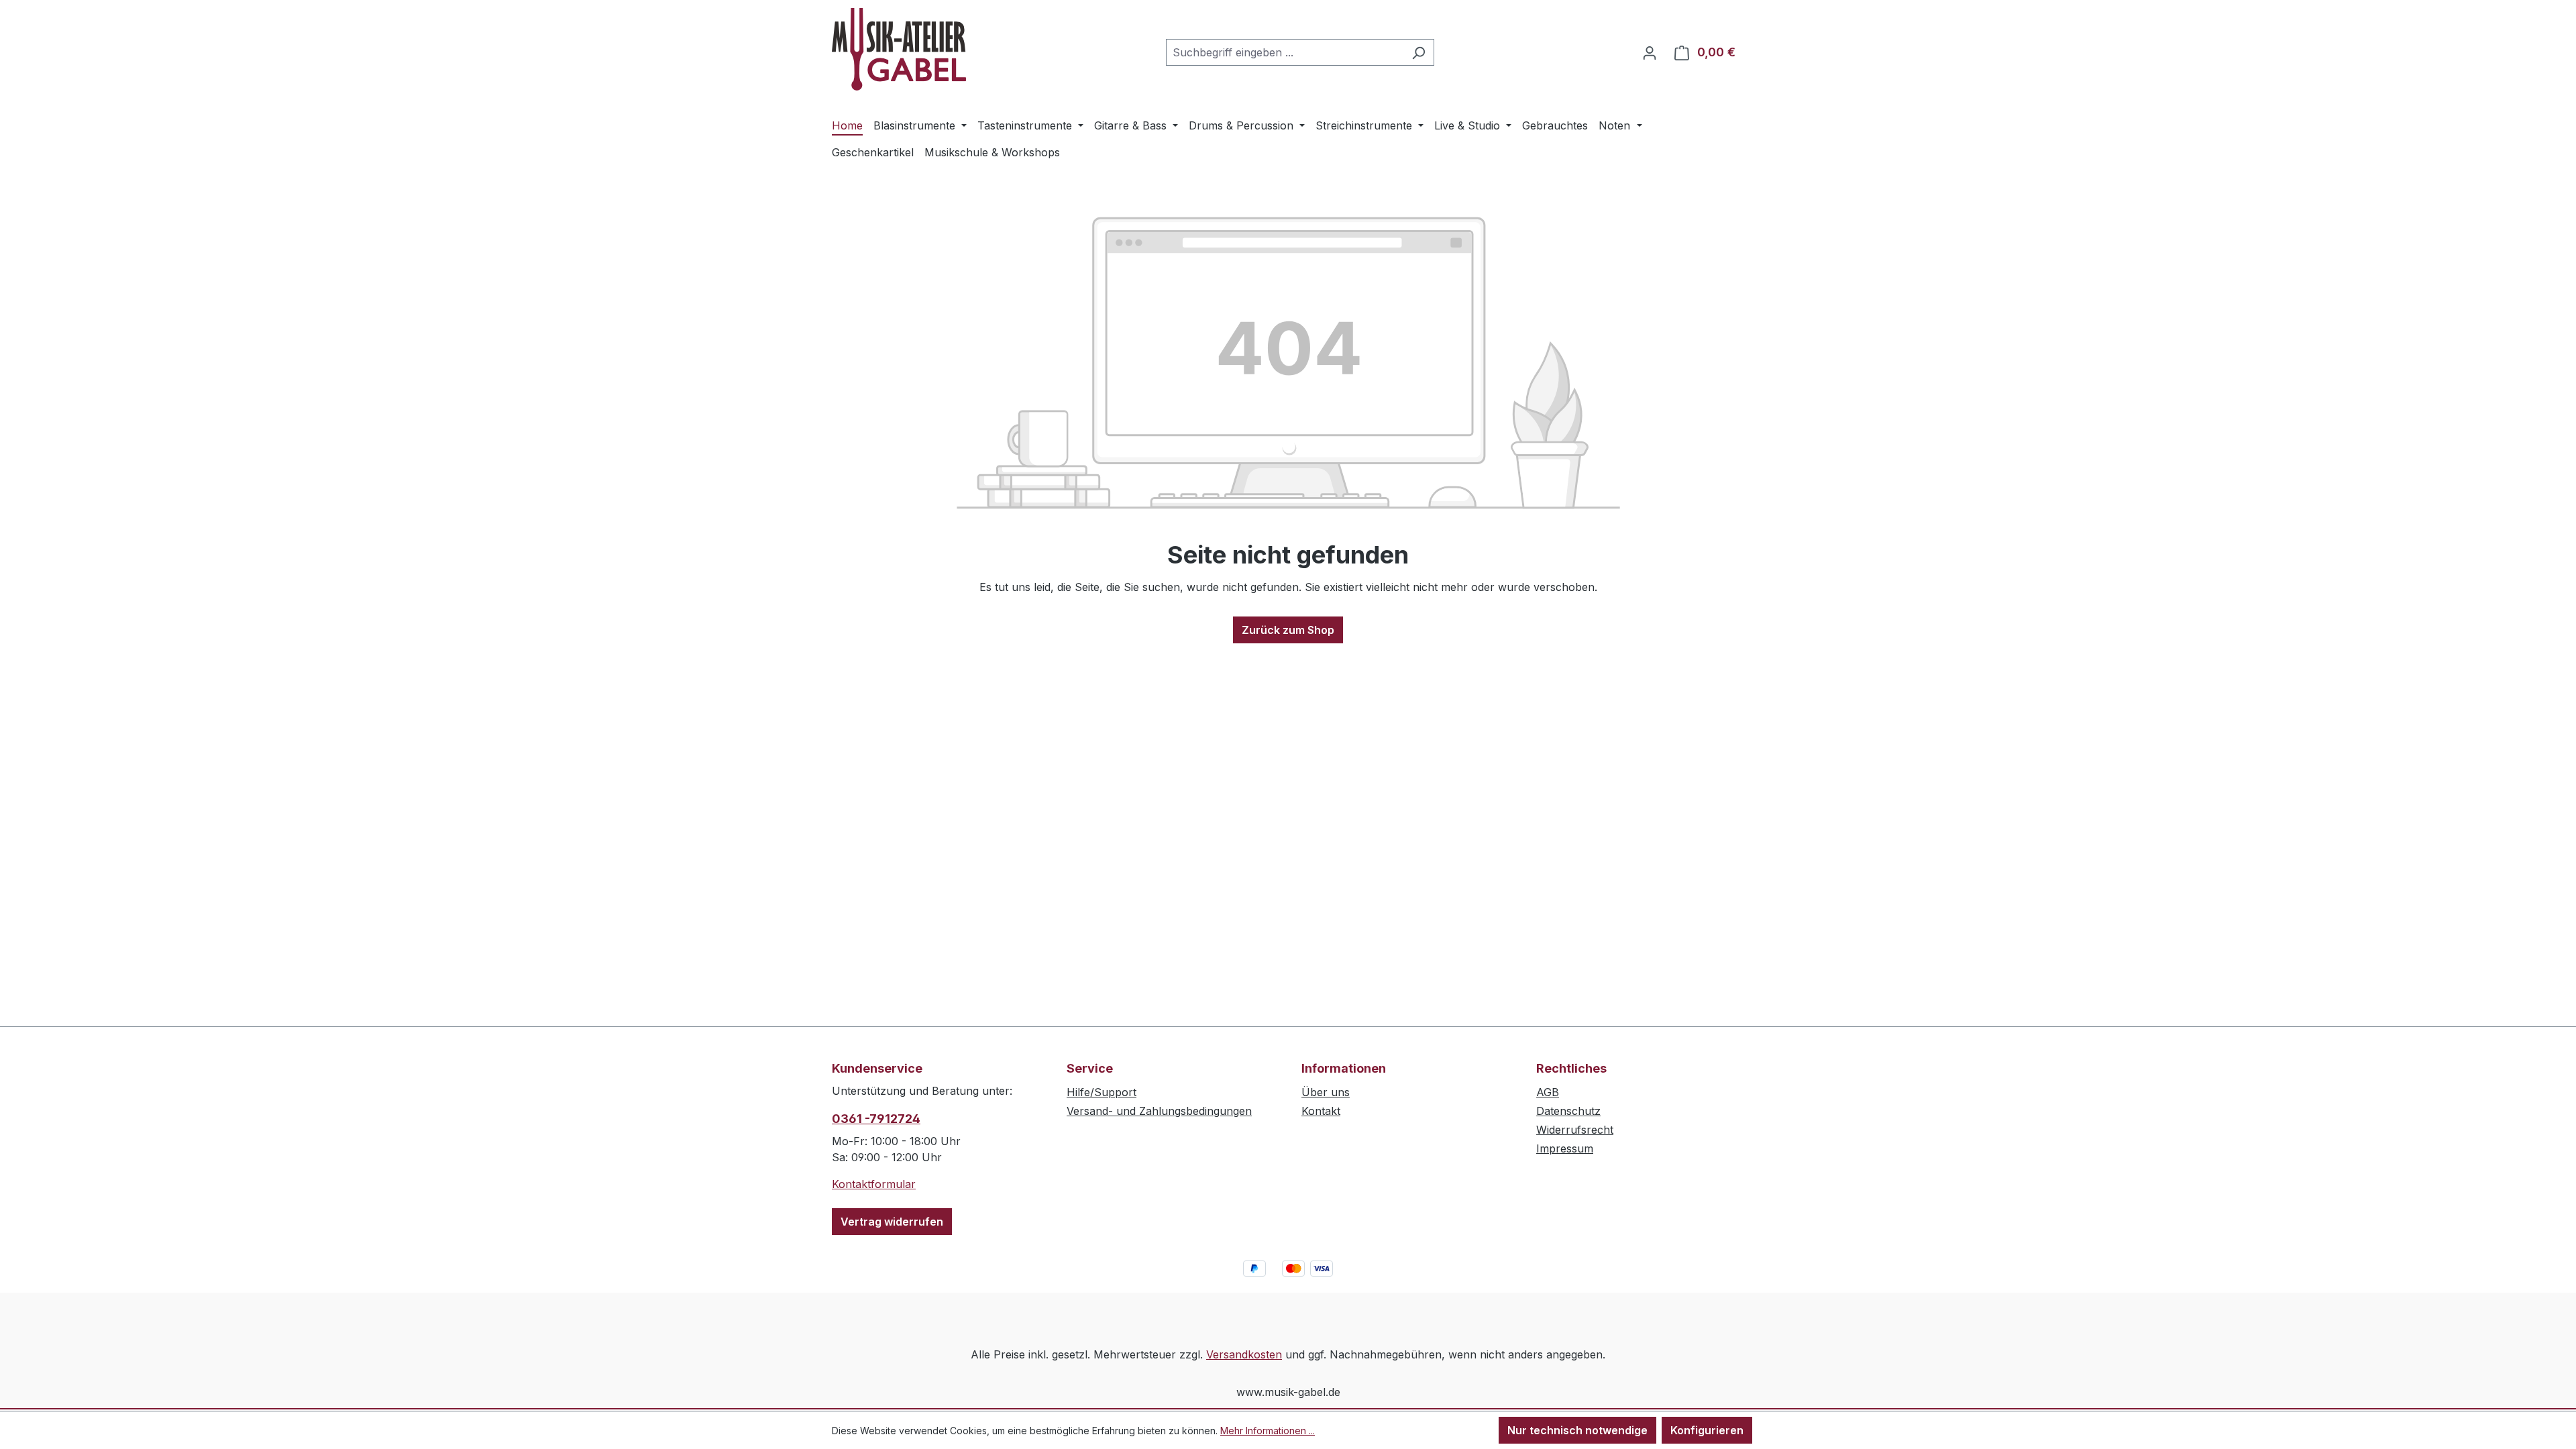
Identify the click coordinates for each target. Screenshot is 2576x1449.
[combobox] (1285, 52)
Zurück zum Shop (1288, 630)
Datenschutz (1568, 1111)
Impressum (1565, 1148)
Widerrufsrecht (1575, 1130)
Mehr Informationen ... (1268, 1431)
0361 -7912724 (876, 1119)
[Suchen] (1418, 52)
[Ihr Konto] (1650, 52)
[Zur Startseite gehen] (899, 49)
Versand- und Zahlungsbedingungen (1159, 1111)
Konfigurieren (1707, 1430)
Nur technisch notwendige (1577, 1430)
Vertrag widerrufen (892, 1222)
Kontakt (1321, 1111)
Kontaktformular (874, 1184)
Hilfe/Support (1102, 1092)
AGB (1548, 1092)
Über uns (1326, 1092)
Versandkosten (1244, 1354)
